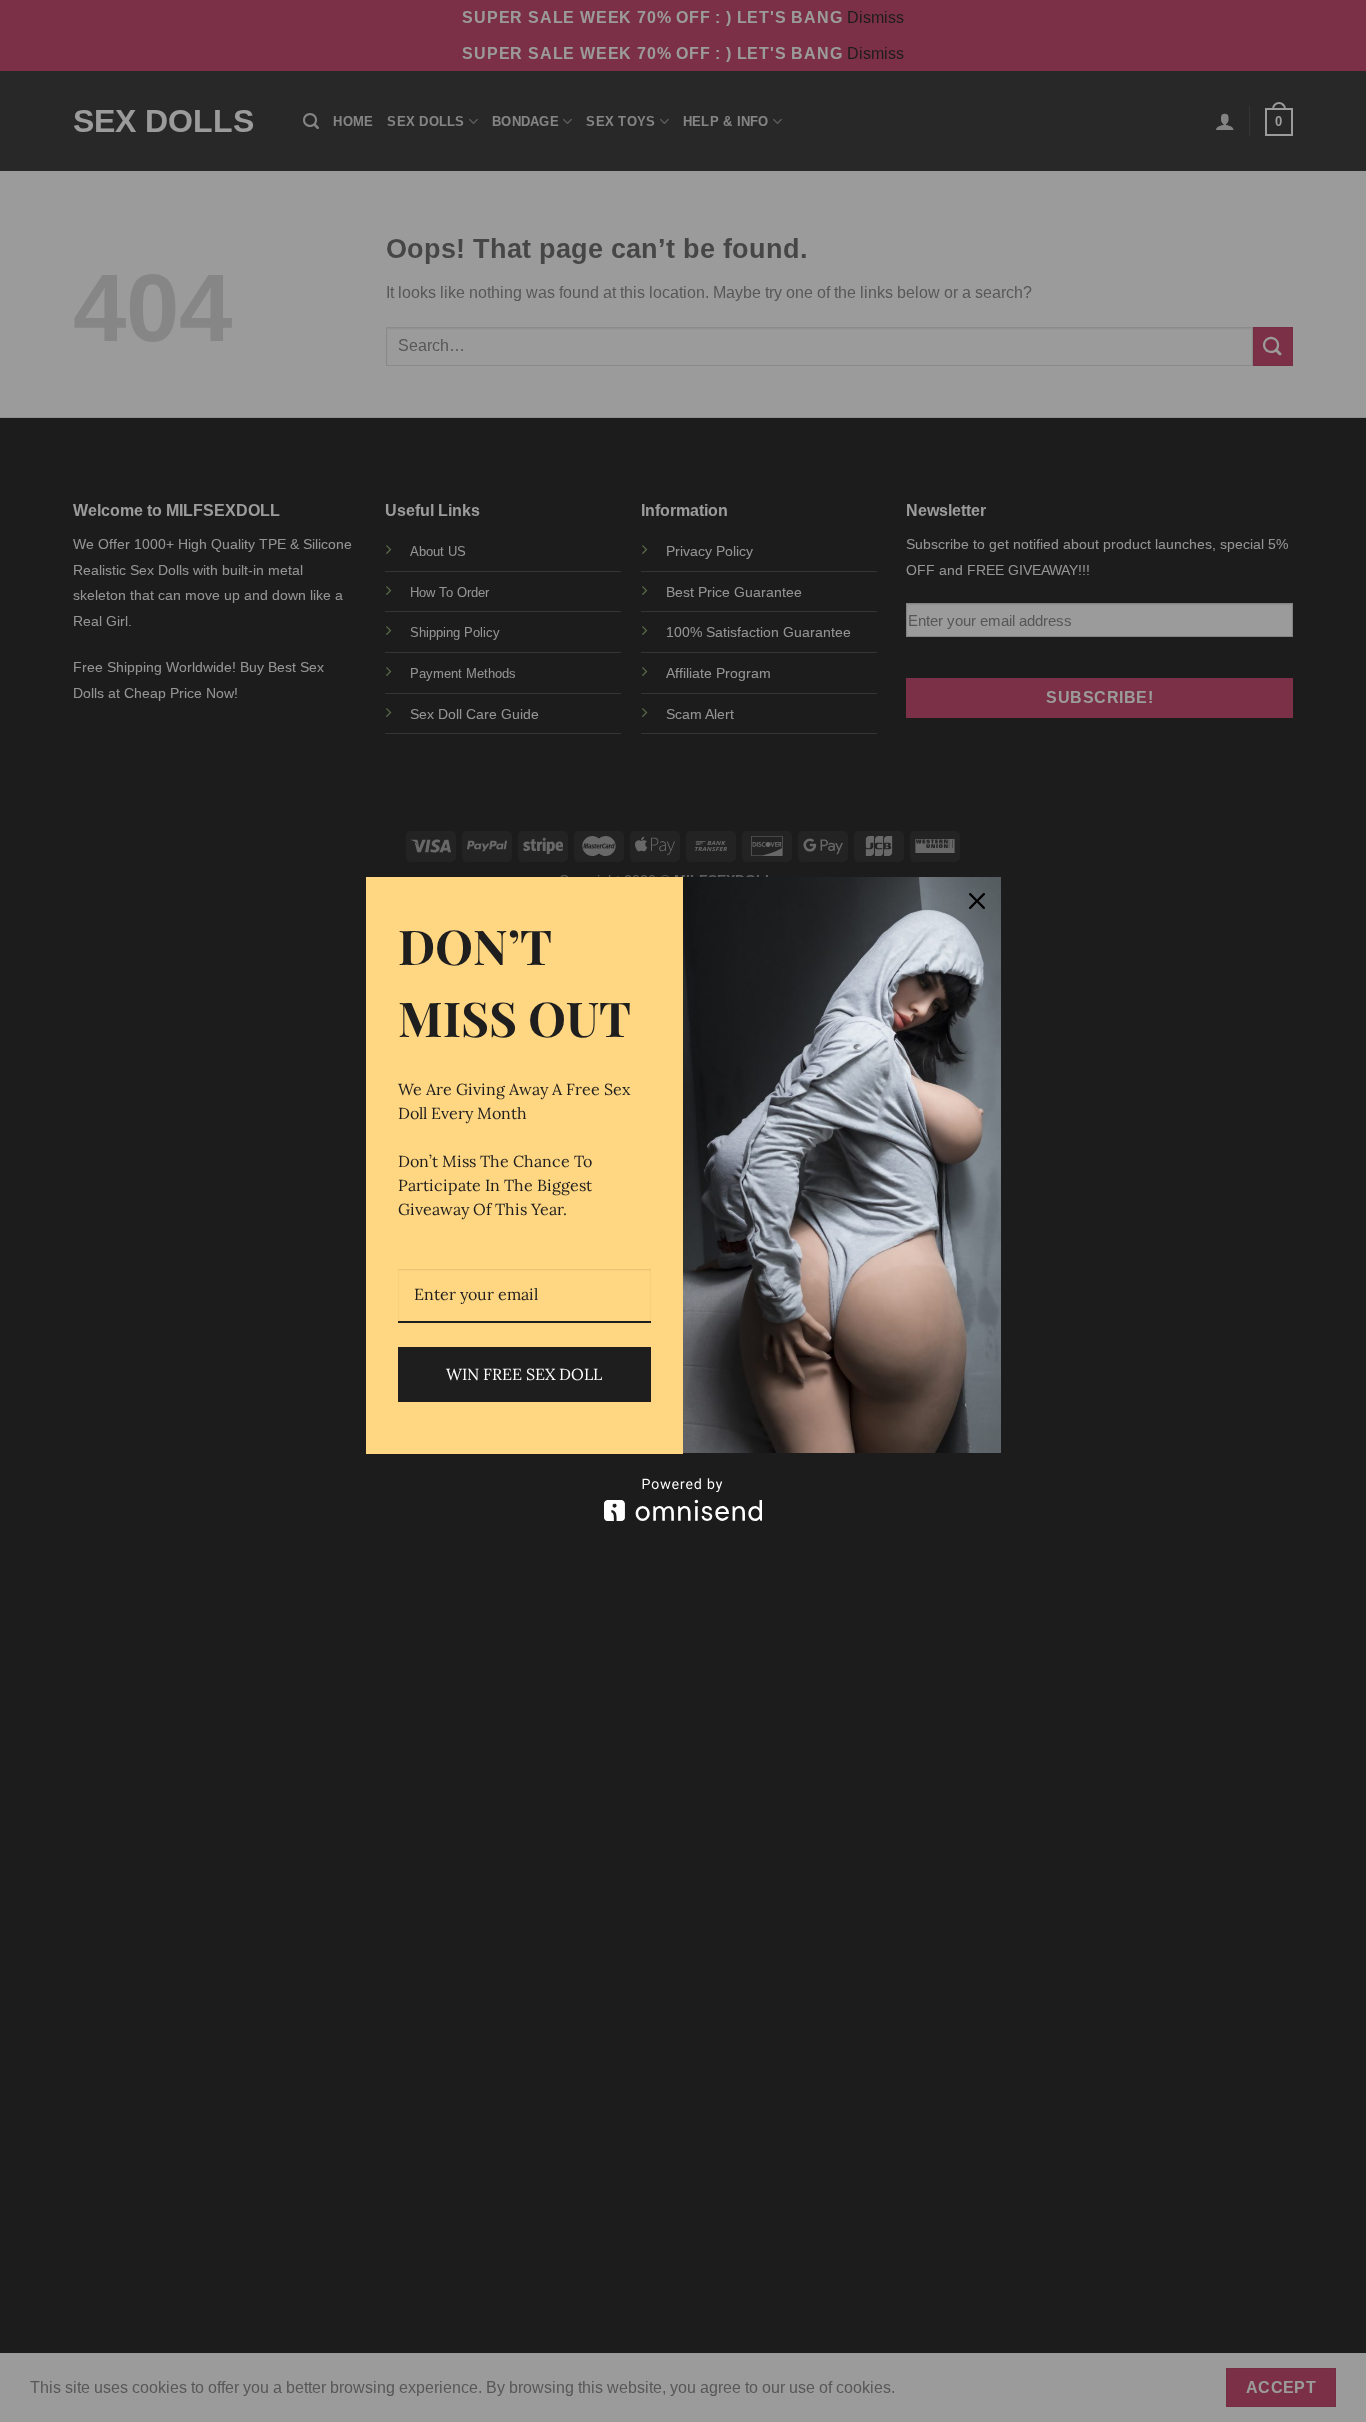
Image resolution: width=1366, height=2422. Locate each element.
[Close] (977, 901)
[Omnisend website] (683, 1499)
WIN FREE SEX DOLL (524, 1374)
